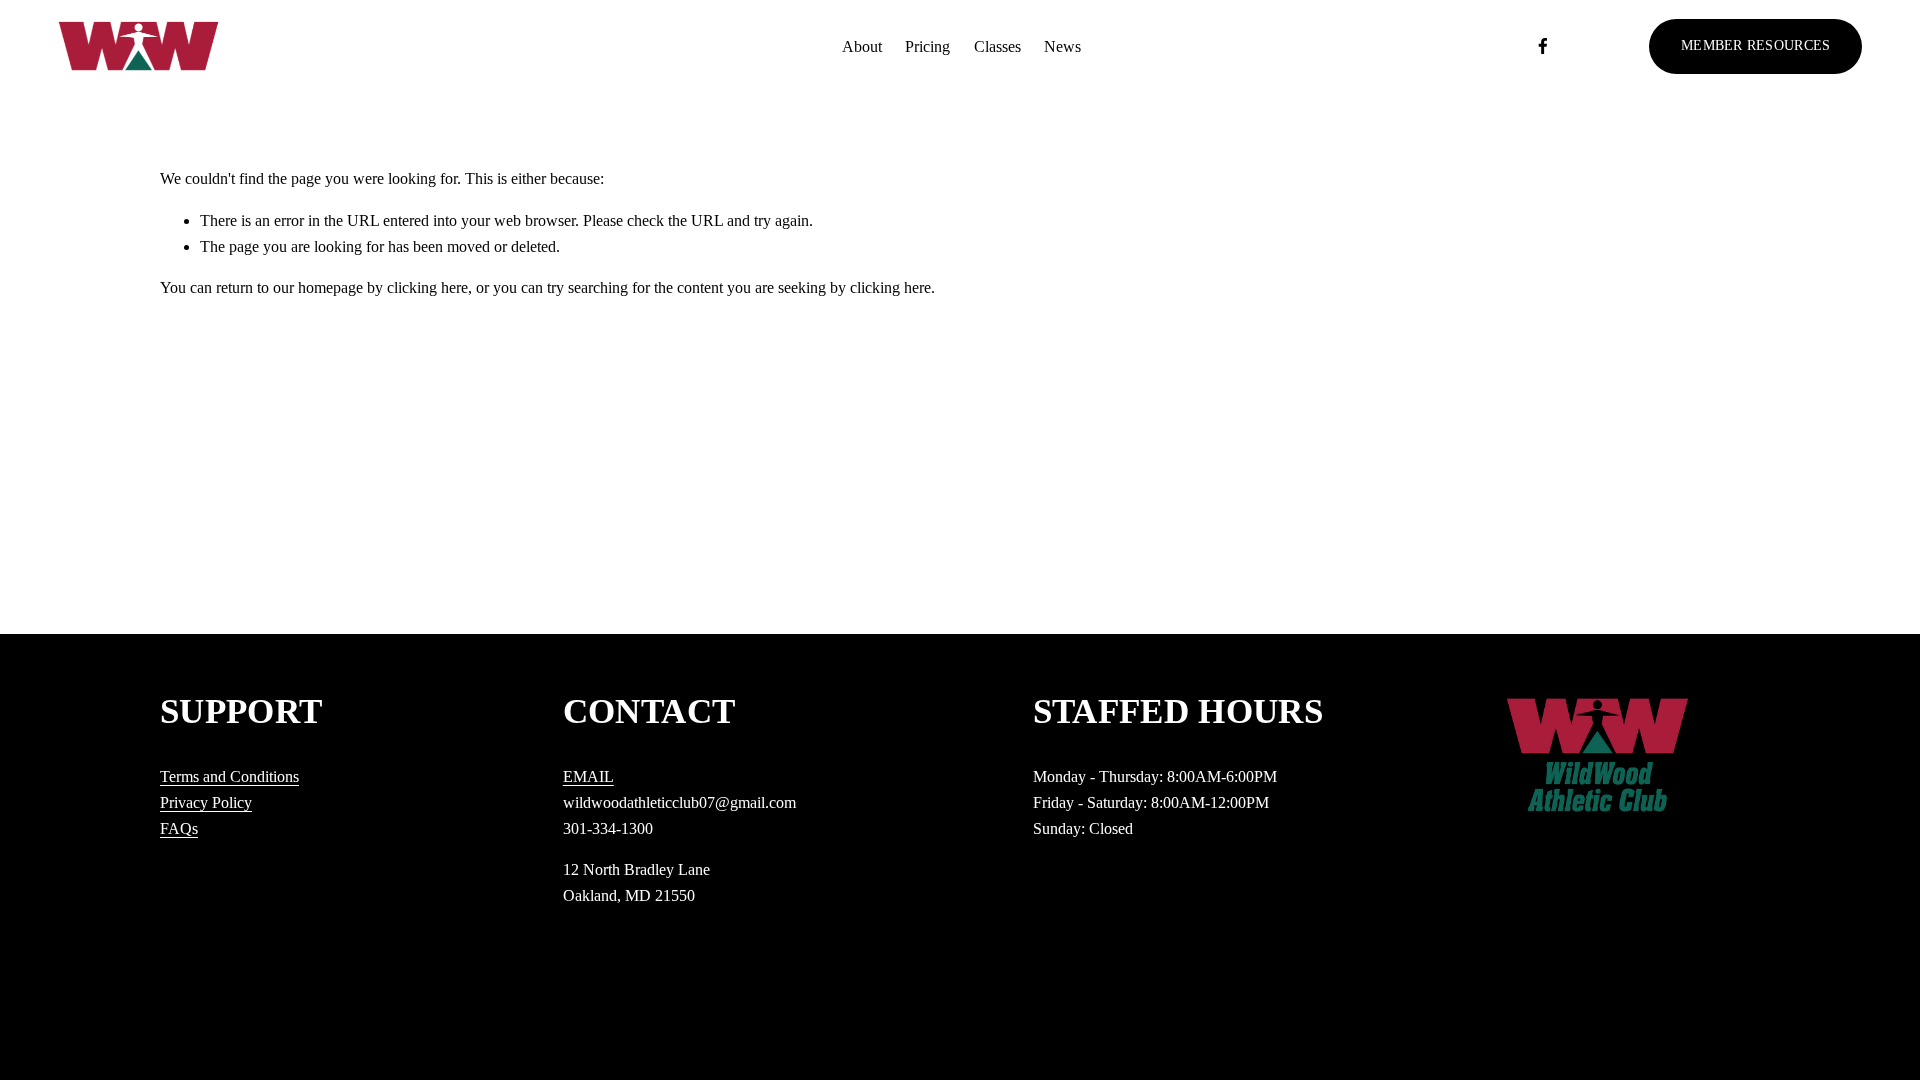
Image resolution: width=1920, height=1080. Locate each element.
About (862, 46)
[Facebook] (1543, 46)
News (1062, 46)
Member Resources (1755, 45)
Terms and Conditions (229, 776)
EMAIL (588, 776)
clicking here (427, 287)
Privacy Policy (206, 802)
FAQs (179, 828)
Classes (997, 46)
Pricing (927, 46)
